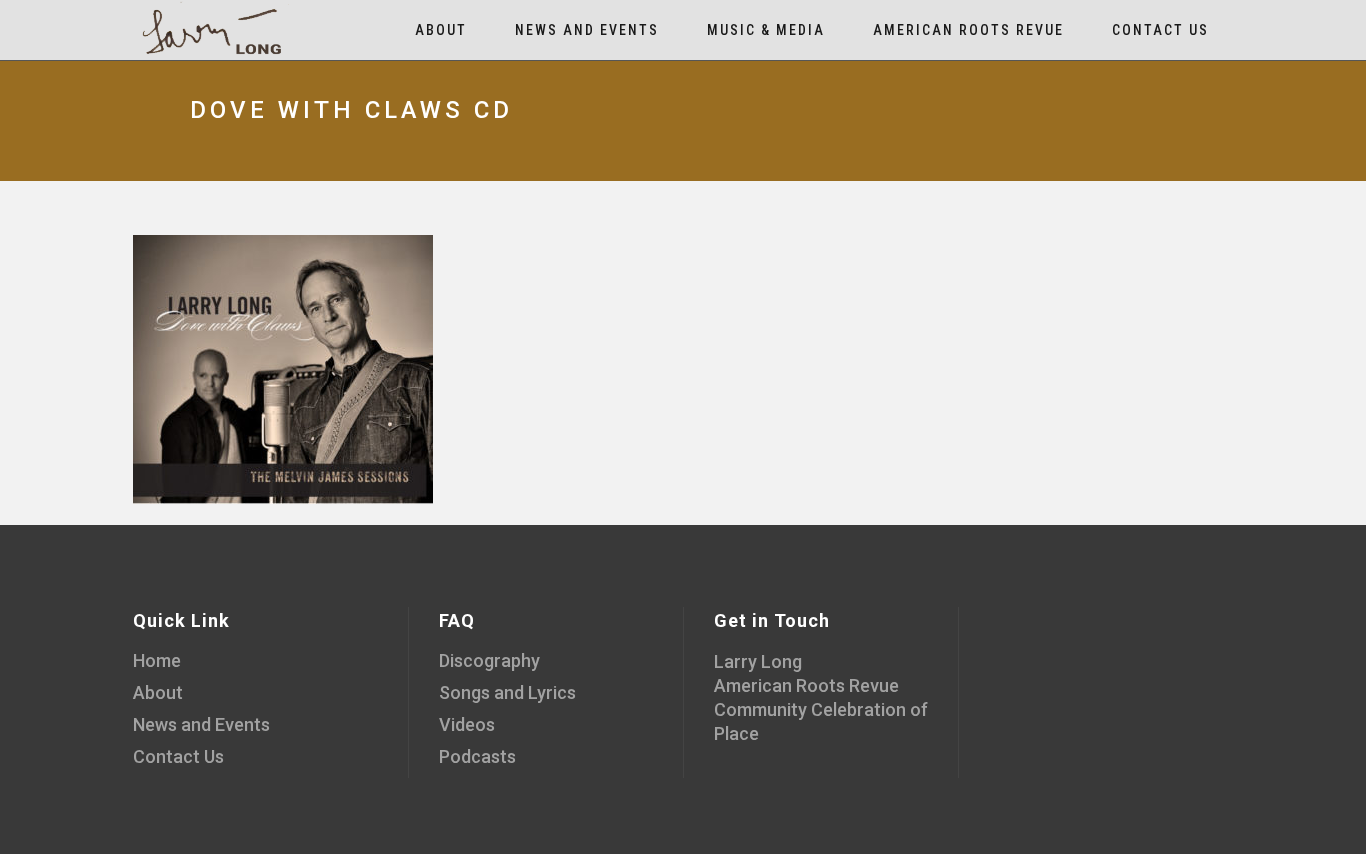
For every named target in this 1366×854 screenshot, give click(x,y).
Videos (467, 724)
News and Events (201, 724)
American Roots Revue (806, 685)
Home (157, 660)
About (158, 692)
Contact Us (178, 756)
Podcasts (477, 756)
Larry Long (758, 661)
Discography (489, 660)
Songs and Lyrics (507, 692)
